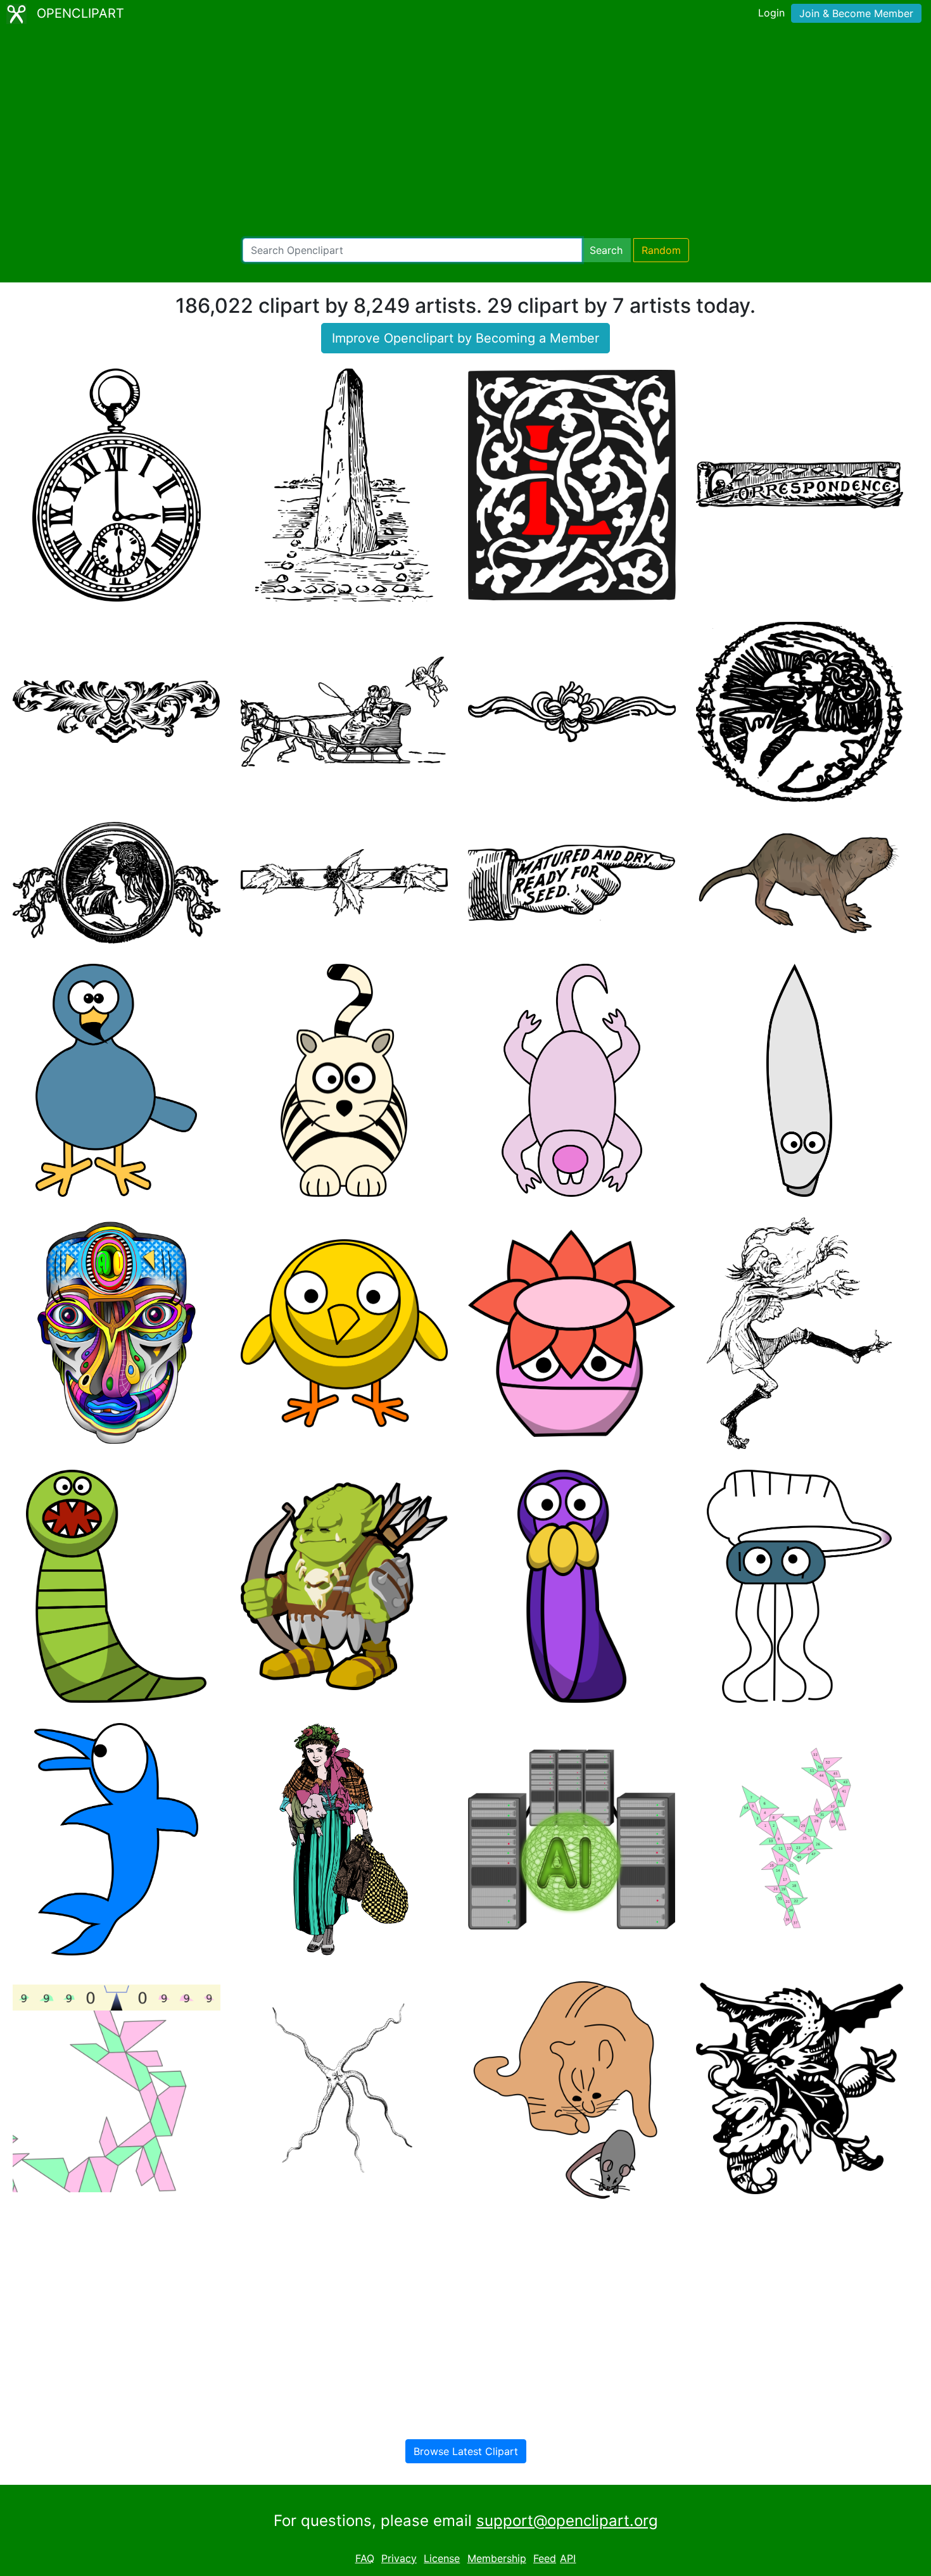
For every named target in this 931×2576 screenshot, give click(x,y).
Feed (545, 2558)
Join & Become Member (856, 13)
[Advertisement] (465, 133)
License (442, 2558)
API (568, 2558)
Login (771, 13)
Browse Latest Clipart (466, 2451)
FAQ (365, 2558)
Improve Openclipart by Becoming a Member (465, 338)
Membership (497, 2558)
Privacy (399, 2558)
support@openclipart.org (567, 2521)
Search (606, 250)
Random (661, 250)
